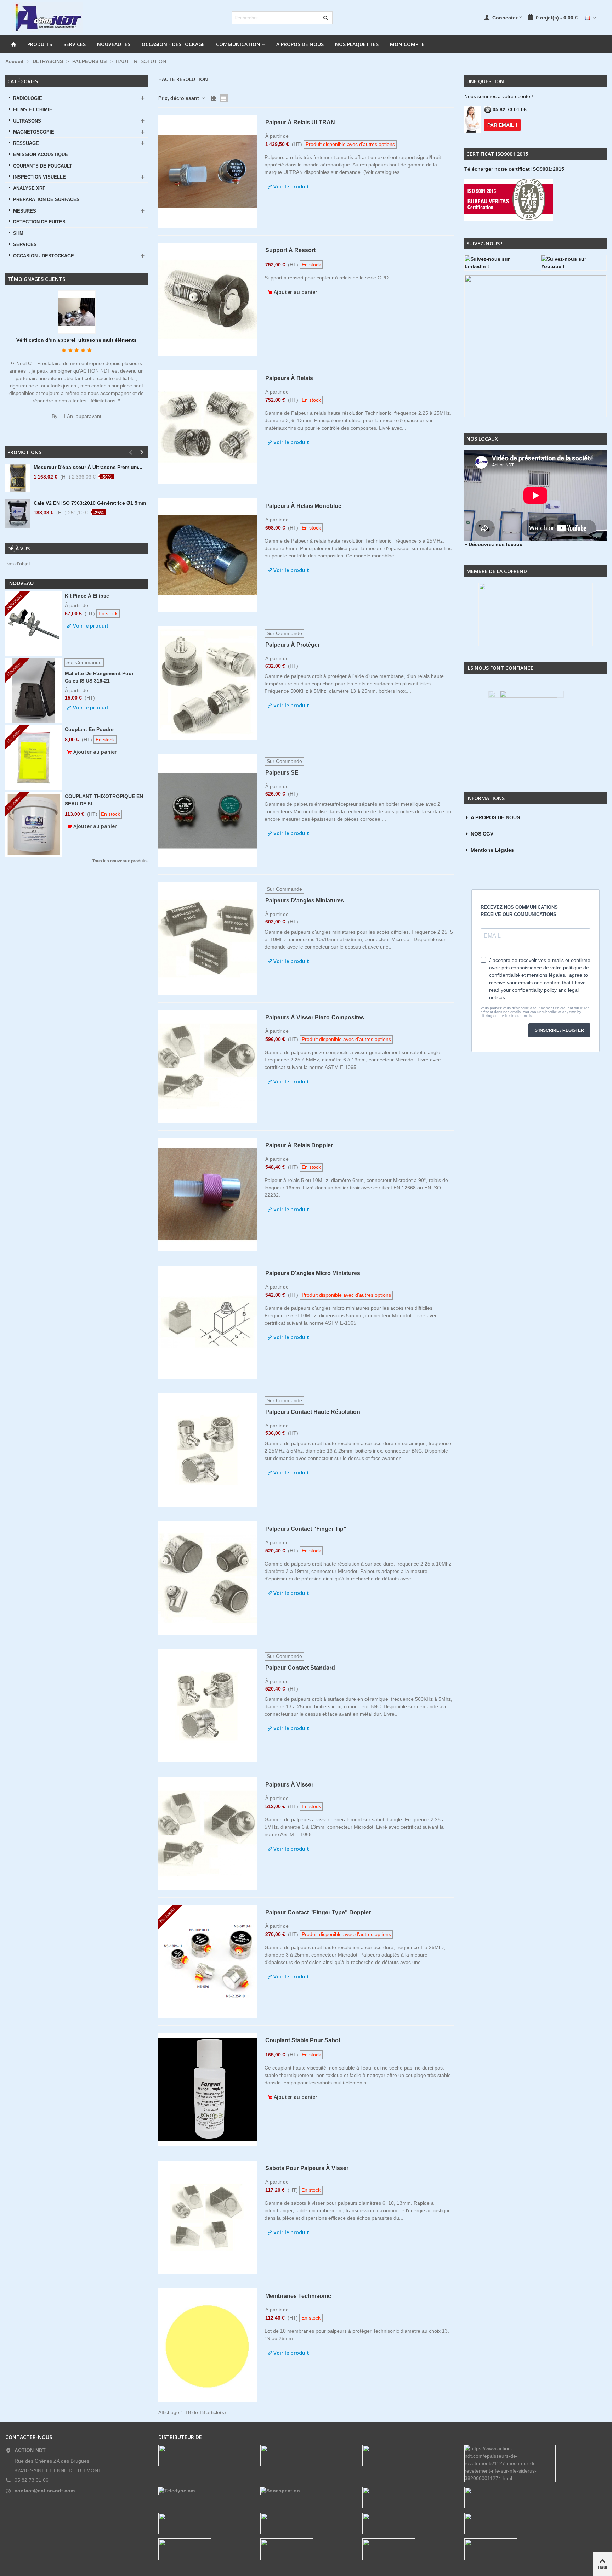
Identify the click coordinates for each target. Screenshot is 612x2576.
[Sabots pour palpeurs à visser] (208, 2217)
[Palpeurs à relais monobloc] (208, 555)
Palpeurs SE (282, 773)
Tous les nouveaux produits (120, 861)
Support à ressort (290, 250)
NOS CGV (482, 834)
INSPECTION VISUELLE (39, 177)
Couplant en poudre (89, 729)
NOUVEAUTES (114, 44)
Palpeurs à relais (289, 378)
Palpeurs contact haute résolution (313, 1412)
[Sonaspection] (306, 2491)
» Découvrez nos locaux (493, 544)
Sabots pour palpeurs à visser (307, 2168)
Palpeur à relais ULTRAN (300, 122)
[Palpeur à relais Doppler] (208, 1194)
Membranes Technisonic (298, 2296)
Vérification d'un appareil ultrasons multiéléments (76, 340)
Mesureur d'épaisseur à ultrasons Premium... (88, 467)
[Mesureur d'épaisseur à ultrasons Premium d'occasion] (18, 478)
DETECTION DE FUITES (39, 222)
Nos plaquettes (357, 44)
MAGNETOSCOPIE (34, 132)
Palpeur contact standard (300, 1668)
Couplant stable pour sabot (303, 2040)
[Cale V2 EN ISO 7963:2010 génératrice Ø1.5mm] (18, 514)
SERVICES (75, 44)
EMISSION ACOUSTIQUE (41, 155)
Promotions (24, 452)
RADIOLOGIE (28, 98)
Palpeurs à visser (289, 1785)
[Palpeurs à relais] (208, 427)
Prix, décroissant (179, 98)
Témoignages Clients (36, 279)
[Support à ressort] (208, 299)
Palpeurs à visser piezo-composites (315, 1017)
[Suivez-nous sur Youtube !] (574, 263)
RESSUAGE (26, 143)
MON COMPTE (407, 44)
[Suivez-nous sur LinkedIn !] (497, 263)
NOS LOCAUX (482, 439)
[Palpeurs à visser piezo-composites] (208, 1066)
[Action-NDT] (48, 18)
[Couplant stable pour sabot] (208, 2089)
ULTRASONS (27, 121)
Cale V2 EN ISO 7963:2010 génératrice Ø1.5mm (90, 503)
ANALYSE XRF (29, 188)
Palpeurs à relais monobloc (303, 506)
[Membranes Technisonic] (208, 2345)
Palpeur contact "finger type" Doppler (318, 1912)
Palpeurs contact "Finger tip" (306, 1529)
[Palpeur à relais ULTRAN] (208, 171)
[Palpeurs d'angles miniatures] (208, 939)
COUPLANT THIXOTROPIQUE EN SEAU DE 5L (104, 800)
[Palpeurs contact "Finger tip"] (208, 1578)
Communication (238, 44)
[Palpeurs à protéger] (208, 683)
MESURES (25, 211)
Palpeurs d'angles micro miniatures (313, 1273)
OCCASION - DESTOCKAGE (173, 44)
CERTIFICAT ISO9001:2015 (497, 154)
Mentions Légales (492, 850)
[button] (130, 452)
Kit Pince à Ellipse (87, 596)
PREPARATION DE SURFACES (46, 200)
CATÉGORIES (23, 81)
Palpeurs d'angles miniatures (305, 901)
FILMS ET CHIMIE (33, 110)
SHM (18, 233)
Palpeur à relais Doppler (299, 1145)
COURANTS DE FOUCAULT (43, 166)
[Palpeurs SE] (208, 811)
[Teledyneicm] (204, 2491)
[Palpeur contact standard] (208, 1706)
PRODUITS (40, 44)
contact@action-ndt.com (45, 2491)
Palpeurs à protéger (293, 645)
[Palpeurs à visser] (208, 1834)
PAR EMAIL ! (502, 125)
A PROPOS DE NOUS (300, 44)
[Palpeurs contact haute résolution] (208, 1450)
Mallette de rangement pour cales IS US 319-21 (99, 677)
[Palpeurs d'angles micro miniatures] (208, 1322)
